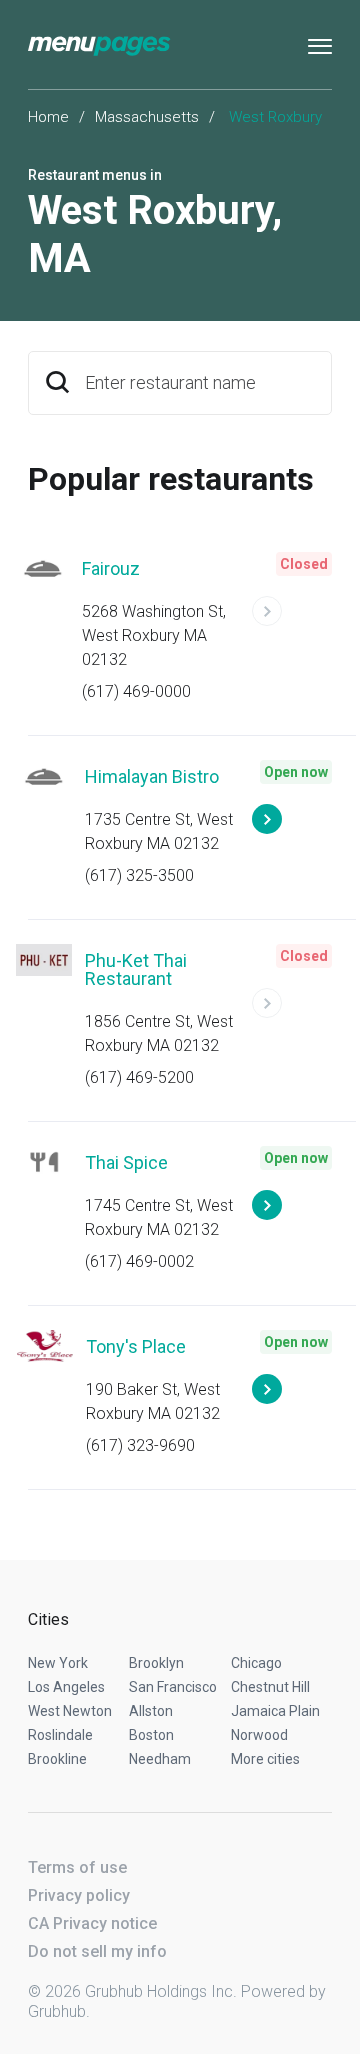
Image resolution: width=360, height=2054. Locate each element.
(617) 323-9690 (140, 1445)
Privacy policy (79, 1895)
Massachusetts (147, 117)
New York (58, 1663)
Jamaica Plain (275, 1711)
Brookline (57, 1759)
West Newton (70, 1711)
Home (48, 117)
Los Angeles (66, 1687)
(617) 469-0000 (136, 691)
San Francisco (173, 1687)
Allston (151, 1711)
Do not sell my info (97, 1951)
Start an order (292, 620)
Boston (151, 1735)
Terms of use (77, 1867)
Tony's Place (136, 1346)
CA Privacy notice (92, 1923)
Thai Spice (126, 1162)
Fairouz (111, 568)
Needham (160, 1759)
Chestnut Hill (270, 1687)
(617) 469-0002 (139, 1261)
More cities (265, 1759)
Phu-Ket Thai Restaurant (136, 969)
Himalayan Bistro (152, 776)
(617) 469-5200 (139, 1077)
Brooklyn (156, 1663)
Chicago (256, 1663)
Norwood (259, 1735)
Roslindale (60, 1735)
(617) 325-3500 (139, 875)
